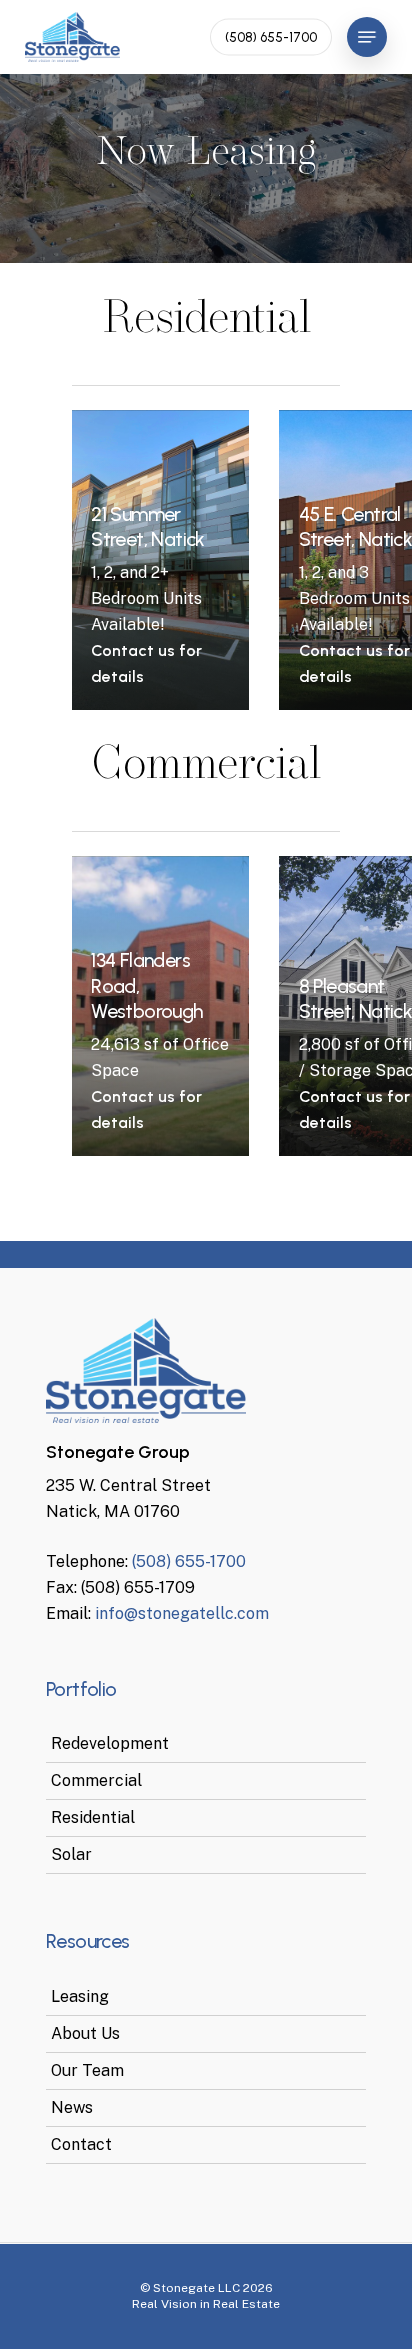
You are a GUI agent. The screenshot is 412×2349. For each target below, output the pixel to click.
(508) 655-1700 (189, 1561)
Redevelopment (110, 1743)
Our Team (87, 2070)
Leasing (80, 1996)
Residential (93, 1817)
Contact (81, 2144)
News (72, 2107)
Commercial (96, 1780)
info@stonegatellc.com (182, 1613)
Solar (71, 1854)
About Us (85, 2033)
